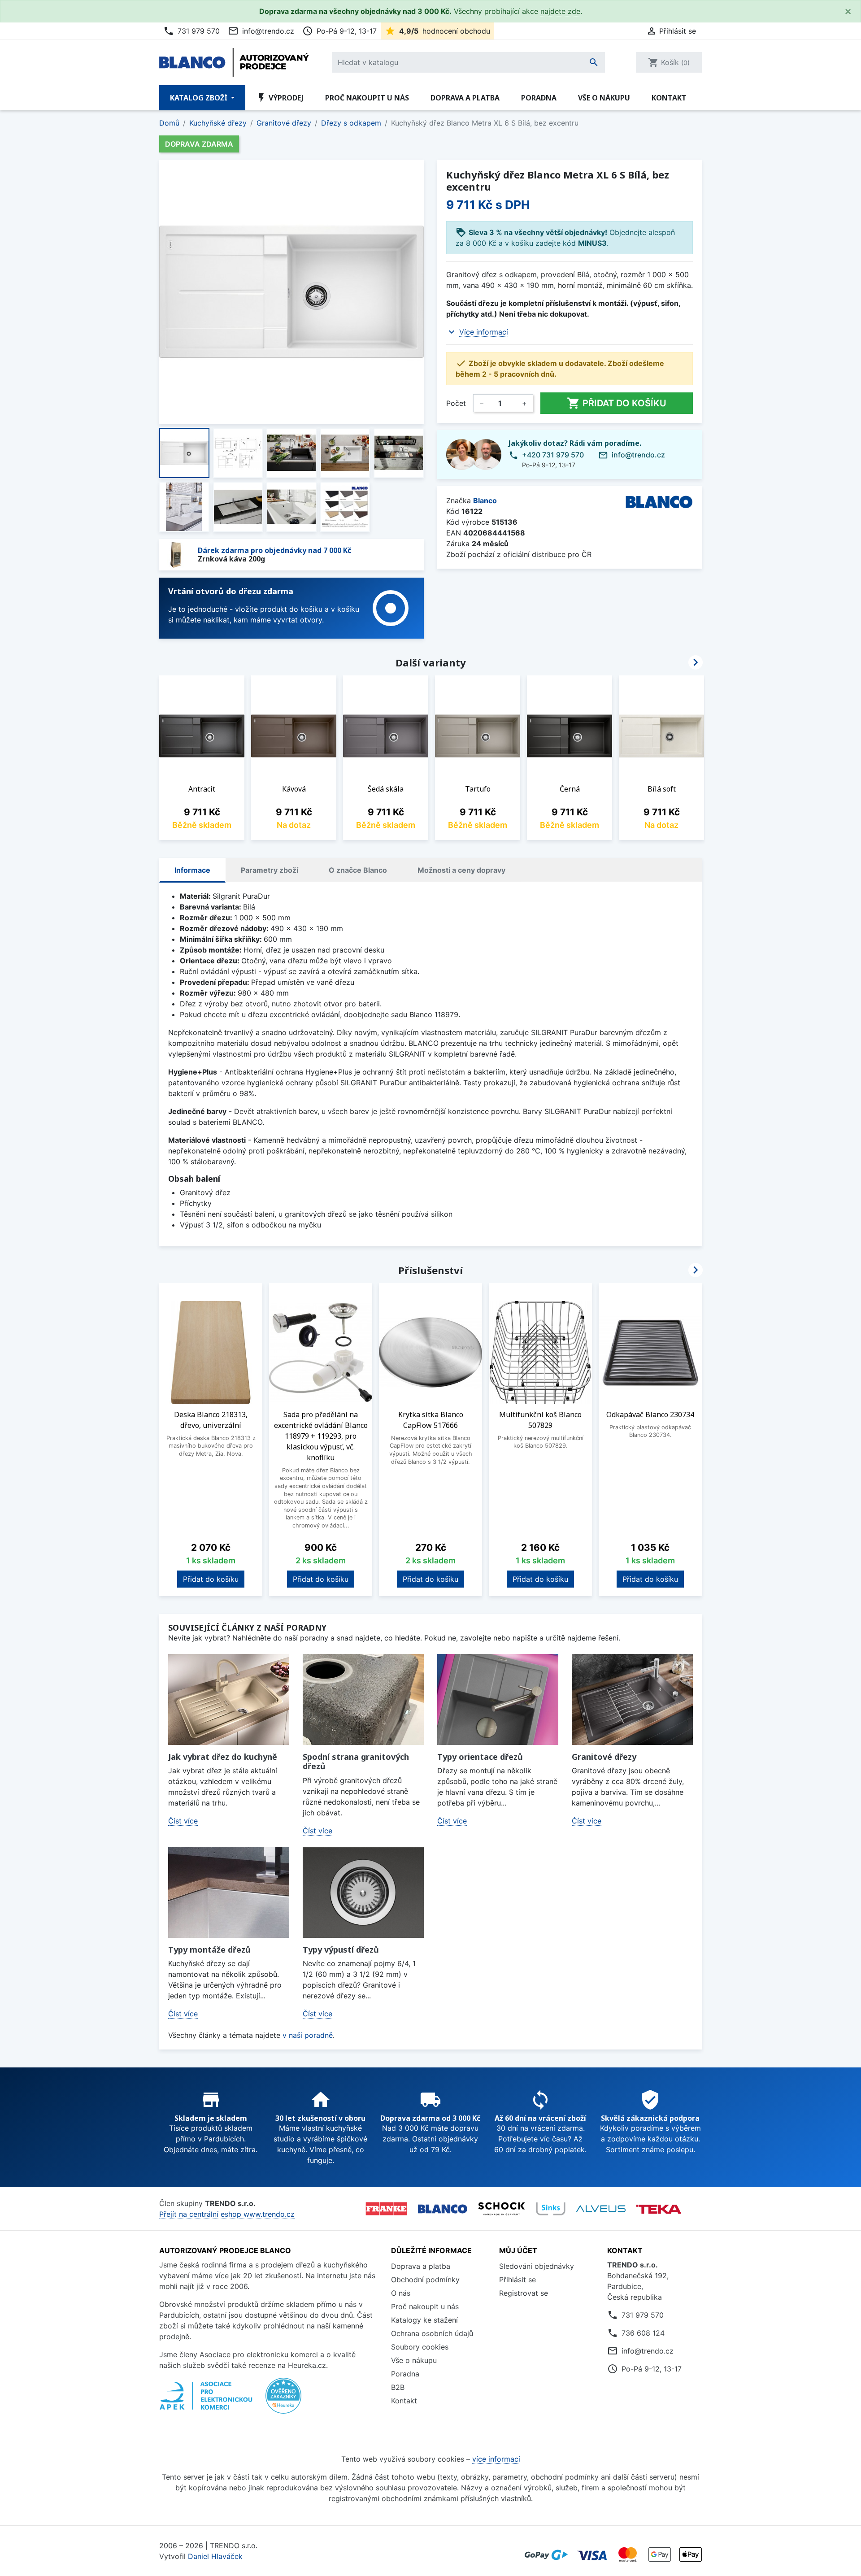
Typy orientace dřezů (480, 1757)
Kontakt (669, 98)
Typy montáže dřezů (209, 1949)
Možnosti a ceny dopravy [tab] (461, 870)
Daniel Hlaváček (215, 2556)
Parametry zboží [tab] (270, 870)
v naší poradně (308, 2035)
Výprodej (280, 98)
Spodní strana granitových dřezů (356, 1762)
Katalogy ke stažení (424, 2320)
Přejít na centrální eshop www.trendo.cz (227, 2214)
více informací (496, 2459)
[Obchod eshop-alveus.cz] (601, 2209)
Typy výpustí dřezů (341, 1949)
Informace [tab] (192, 870)
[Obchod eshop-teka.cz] (659, 2209)
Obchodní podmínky (425, 2280)
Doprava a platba (465, 98)
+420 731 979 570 (553, 455)
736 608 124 (643, 2333)
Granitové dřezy (604, 1757)
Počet (456, 403)
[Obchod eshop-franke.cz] (386, 2209)
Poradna (539, 98)
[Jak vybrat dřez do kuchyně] (229, 1699)
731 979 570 (191, 31)
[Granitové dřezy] (632, 1699)
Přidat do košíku (617, 403)
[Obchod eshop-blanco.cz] (443, 2209)
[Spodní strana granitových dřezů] (363, 1699)
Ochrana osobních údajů (432, 2333)
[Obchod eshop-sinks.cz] (551, 2209)
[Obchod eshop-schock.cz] (502, 2209)
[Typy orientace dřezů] (498, 1699)
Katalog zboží (200, 98)
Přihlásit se (517, 2280)
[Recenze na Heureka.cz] (283, 2401)
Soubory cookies (420, 2347)
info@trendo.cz (261, 31)
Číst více (183, 1821)
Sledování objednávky (537, 2266)
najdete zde (560, 11)
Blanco (485, 500)
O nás (401, 2293)
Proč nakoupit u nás (367, 98)
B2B (398, 2387)
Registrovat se (524, 2293)
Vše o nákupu (604, 98)
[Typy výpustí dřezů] (363, 1892)
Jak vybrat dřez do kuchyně (223, 1757)
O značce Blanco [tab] (358, 870)
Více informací (484, 332)
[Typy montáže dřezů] (229, 1892)
